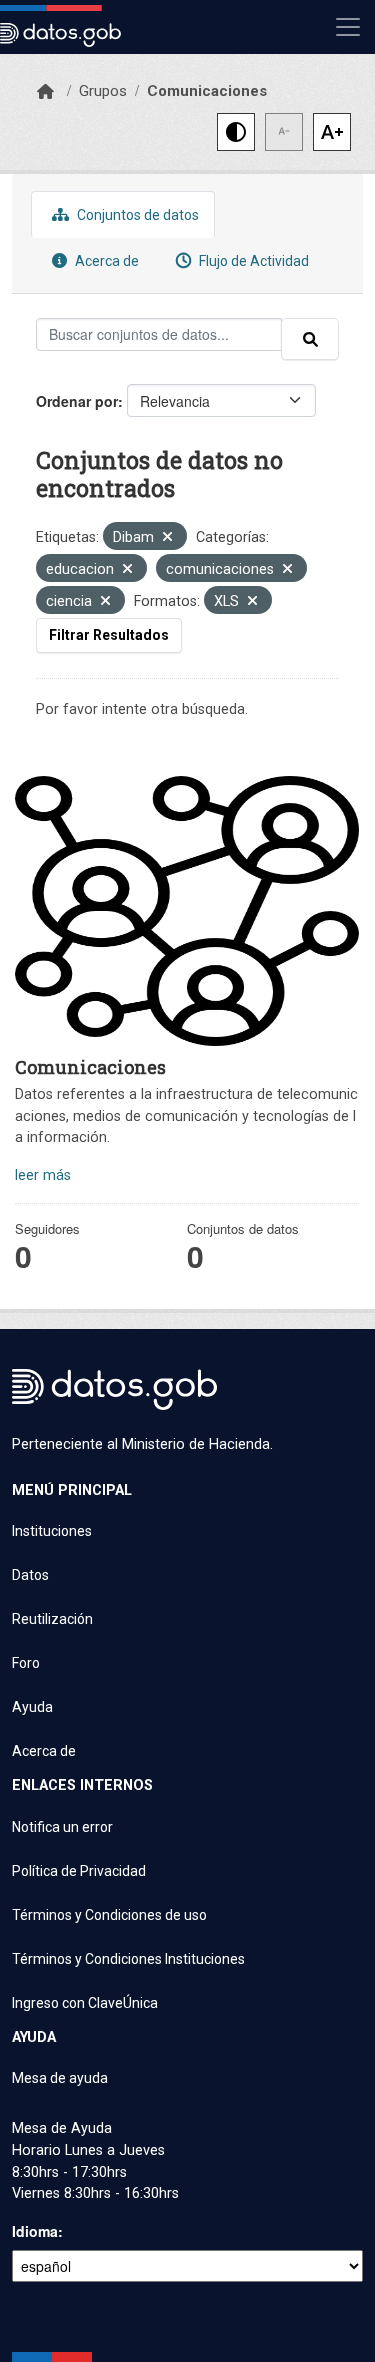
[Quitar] (167, 538)
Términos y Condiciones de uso (109, 1915)
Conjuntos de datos (136, 215)
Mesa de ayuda (60, 2078)
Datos (30, 1575)
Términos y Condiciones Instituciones (128, 1959)
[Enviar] (310, 339)
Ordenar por (77, 401)
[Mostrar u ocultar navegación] (348, 27)
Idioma (35, 2231)
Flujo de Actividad (252, 261)
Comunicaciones (207, 91)
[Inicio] (45, 92)
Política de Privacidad (79, 1871)
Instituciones (52, 1531)
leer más (43, 1175)
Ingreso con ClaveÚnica (85, 2003)
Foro (26, 1663)
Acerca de (105, 261)
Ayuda (32, 1707)
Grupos (103, 91)
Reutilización (52, 1619)
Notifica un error (62, 1827)
